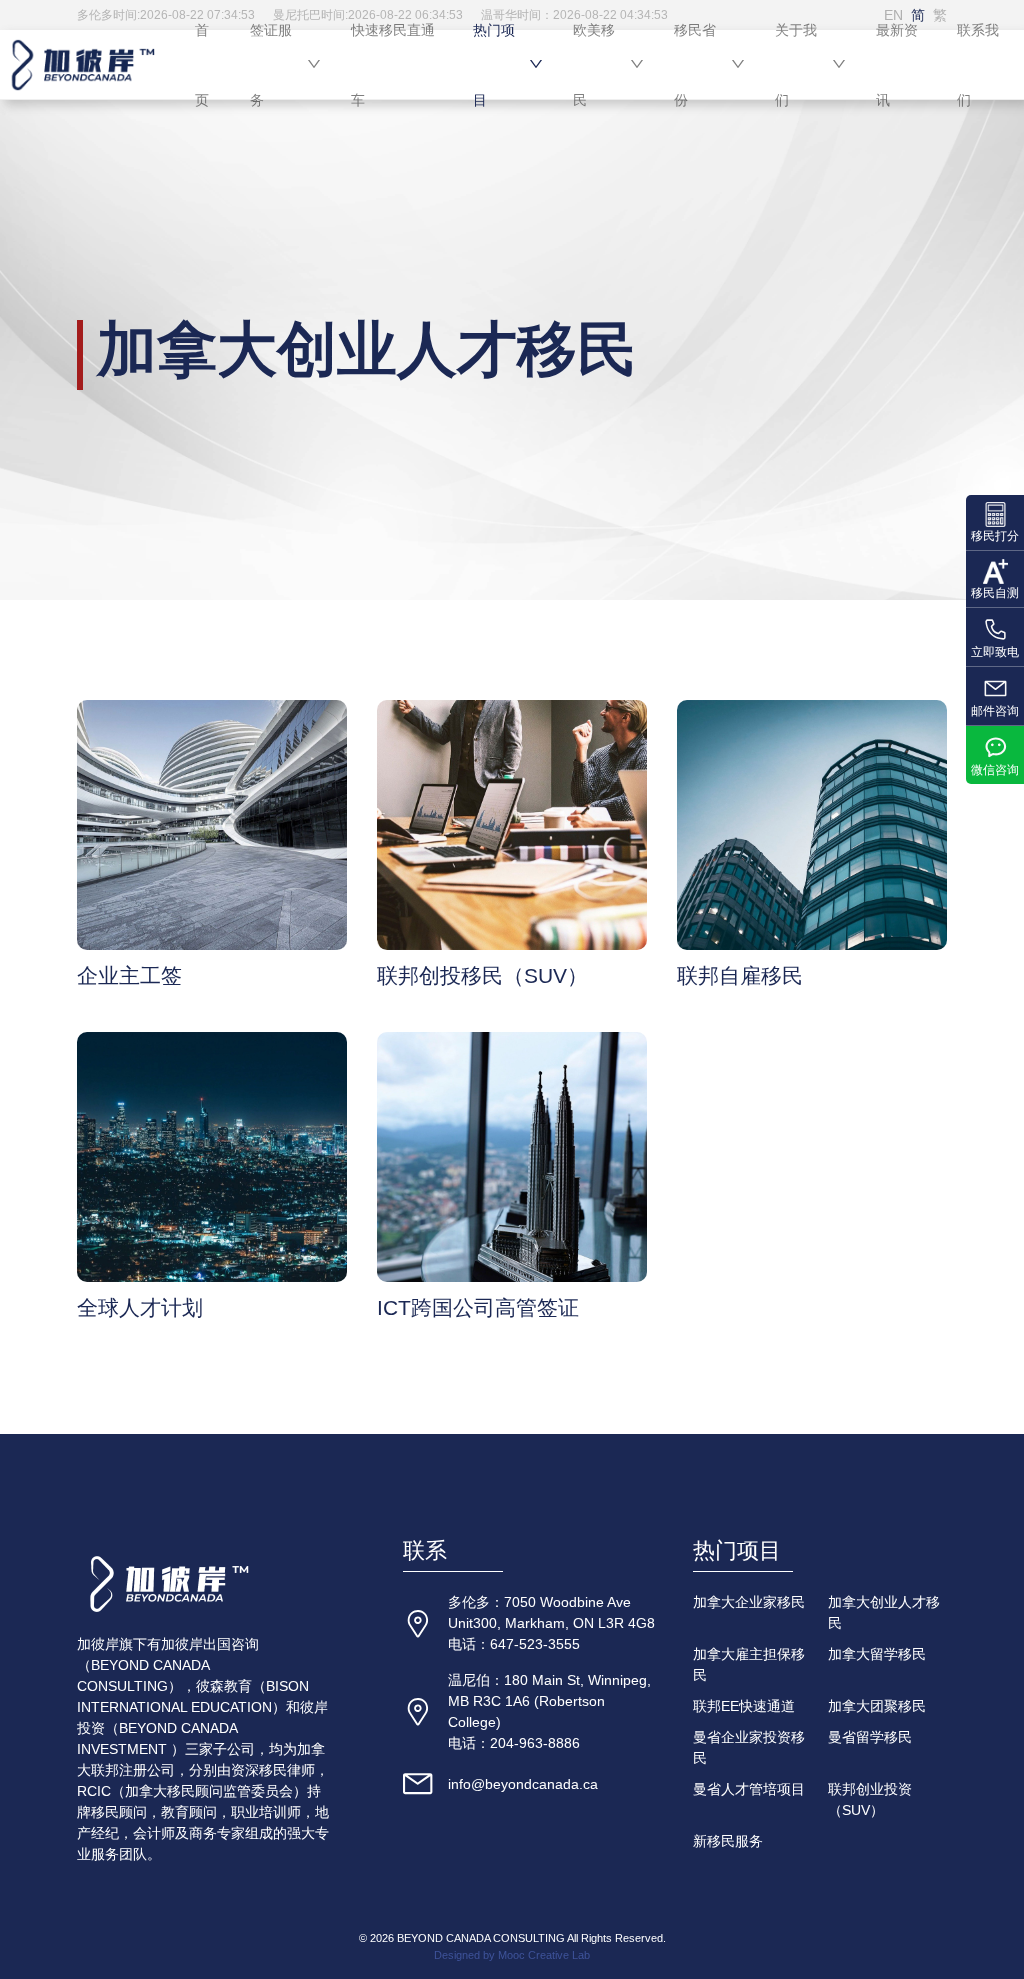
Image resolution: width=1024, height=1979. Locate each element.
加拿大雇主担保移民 (749, 1664)
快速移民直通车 (393, 65)
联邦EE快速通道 (744, 1706)
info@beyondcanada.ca (523, 1784)
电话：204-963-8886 (514, 1743)
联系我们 (978, 65)
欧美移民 (594, 65)
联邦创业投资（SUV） (870, 1799)
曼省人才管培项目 (749, 1789)
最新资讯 (897, 65)
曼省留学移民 (870, 1737)
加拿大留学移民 (877, 1654)
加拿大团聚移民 (877, 1706)
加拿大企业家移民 (749, 1602)
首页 (202, 65)
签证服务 (271, 65)
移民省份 (695, 65)
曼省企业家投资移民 (749, 1747)
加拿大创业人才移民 (884, 1612)
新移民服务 (728, 1841)
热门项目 (494, 65)
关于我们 (796, 65)
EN (893, 15)
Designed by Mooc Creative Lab (512, 1955)
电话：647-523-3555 (514, 1644)
